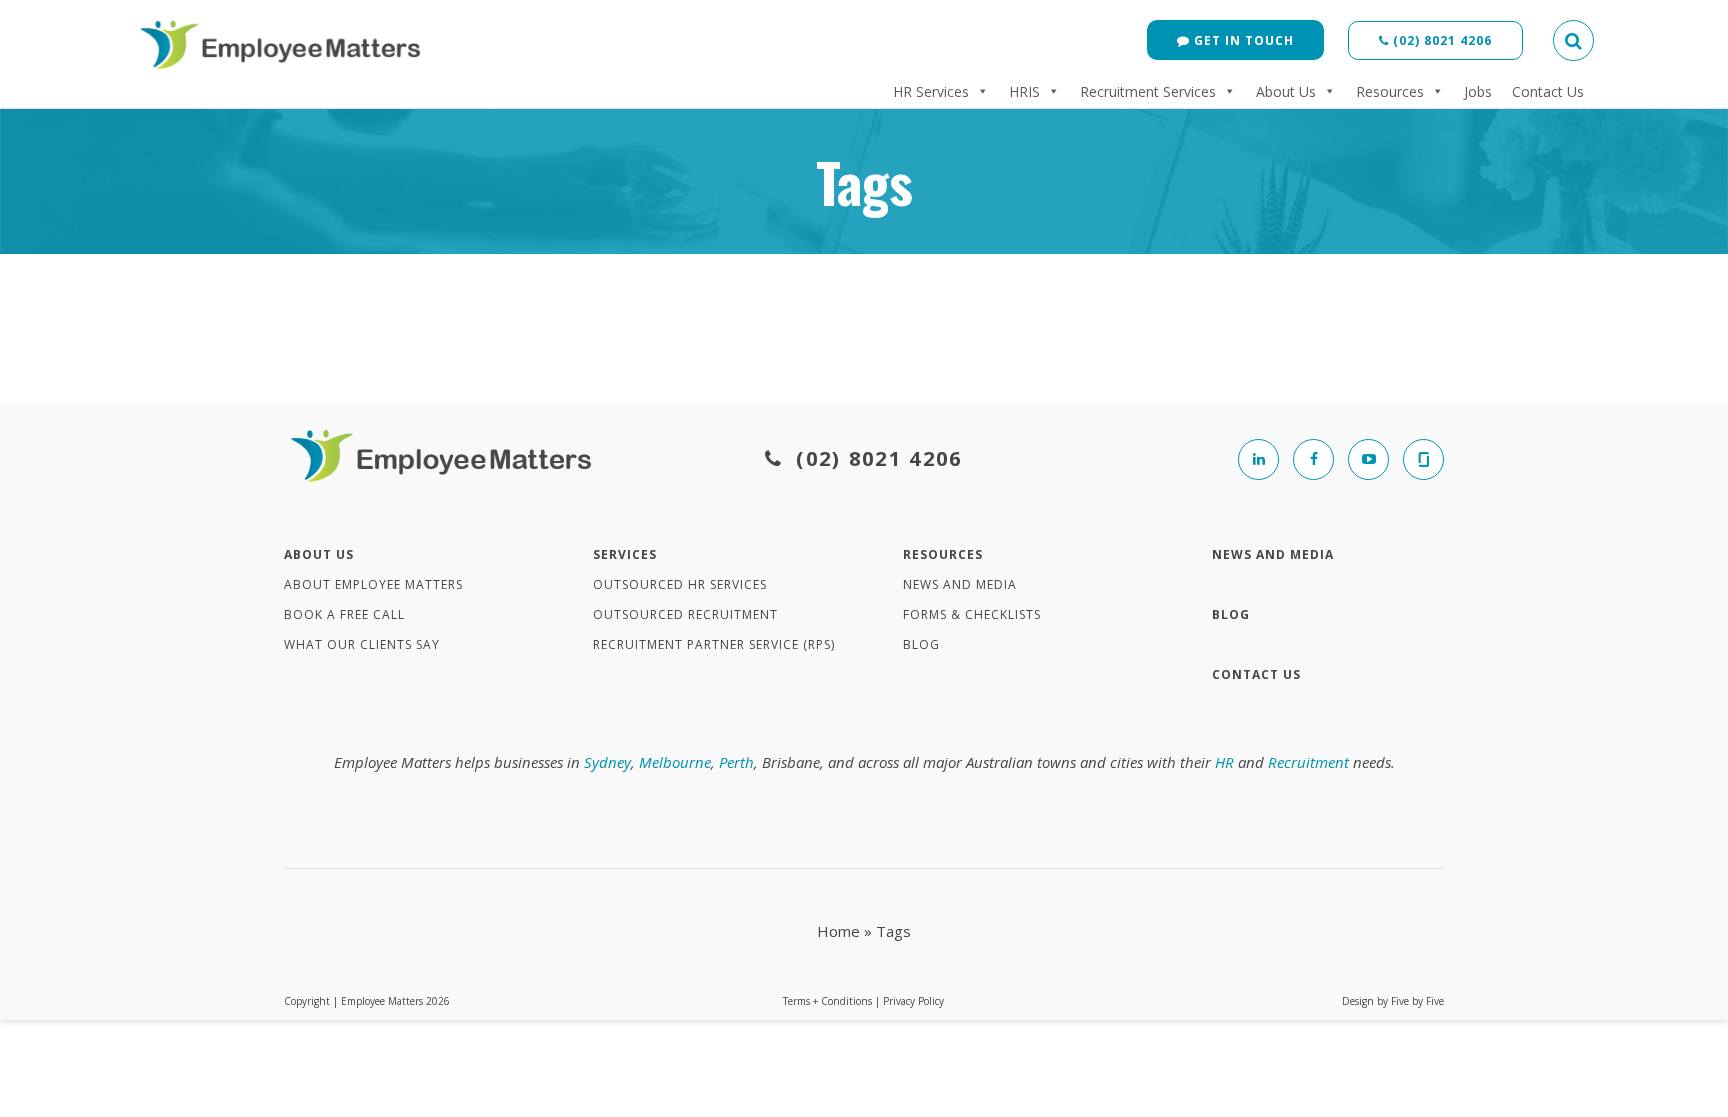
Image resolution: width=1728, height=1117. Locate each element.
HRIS (1024, 91)
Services (625, 554)
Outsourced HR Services (680, 584)
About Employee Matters (373, 584)
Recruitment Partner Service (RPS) (714, 644)
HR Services (931, 91)
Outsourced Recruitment (685, 614)
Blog (921, 644)
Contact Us (1548, 91)
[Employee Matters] (284, 42)
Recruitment (1308, 762)
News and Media (960, 584)
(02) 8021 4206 (1440, 40)
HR (1224, 762)
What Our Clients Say (362, 644)
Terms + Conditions (827, 1001)
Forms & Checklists (972, 614)
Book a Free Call (344, 614)
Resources (1390, 91)
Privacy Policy (913, 1001)
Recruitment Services (1148, 91)
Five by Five (1417, 1001)
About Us (1286, 91)
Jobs (1478, 91)
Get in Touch (1242, 40)
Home (838, 931)
